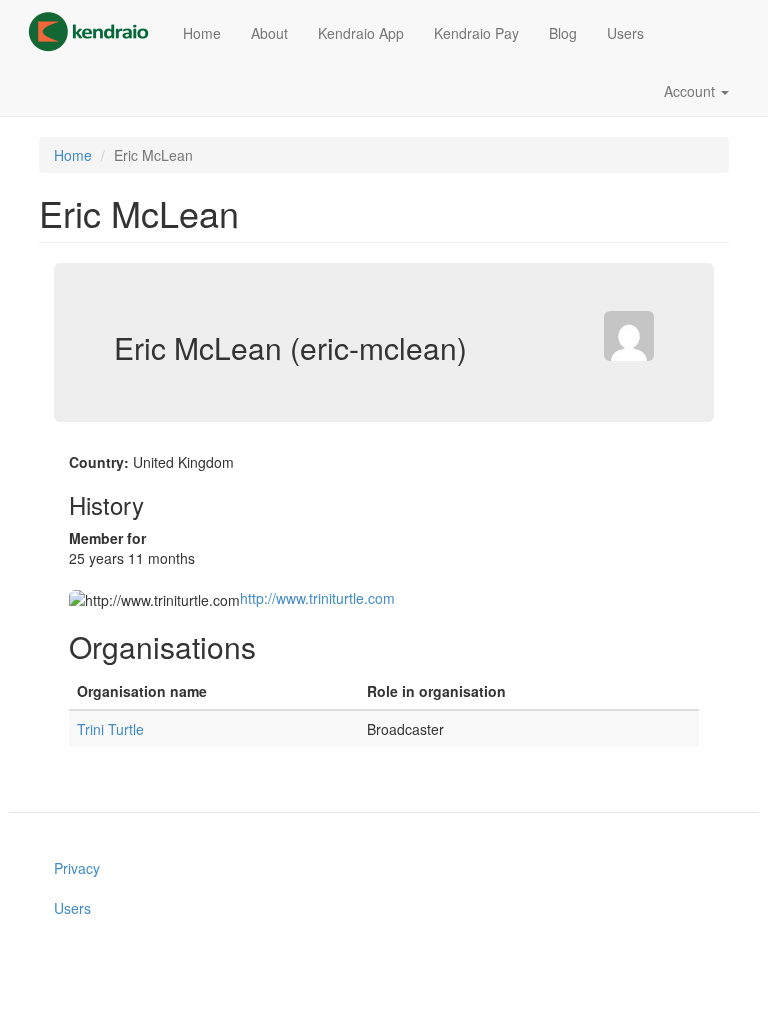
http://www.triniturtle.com (317, 598)
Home (202, 33)
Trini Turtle (110, 729)
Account (691, 91)
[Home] (96, 32)
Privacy (77, 868)
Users (625, 33)
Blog (563, 33)
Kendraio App (361, 33)
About (269, 33)
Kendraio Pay (476, 33)
